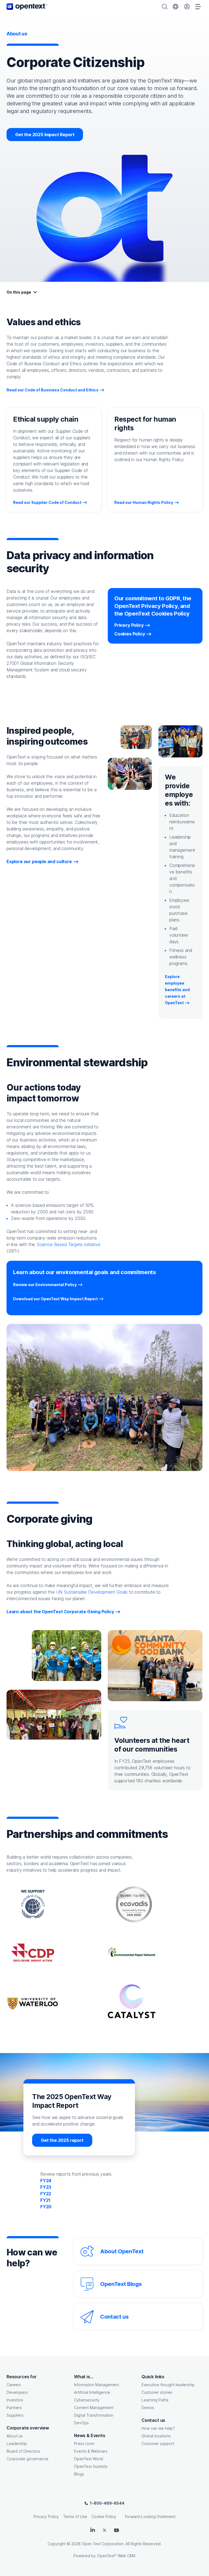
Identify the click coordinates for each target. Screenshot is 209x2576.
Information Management (96, 2385)
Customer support (158, 2443)
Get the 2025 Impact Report (49, 134)
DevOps (81, 2423)
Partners (14, 2408)
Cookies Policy (130, 634)
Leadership (17, 2443)
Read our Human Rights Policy (144, 502)
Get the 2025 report (62, 2140)
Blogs (79, 2474)
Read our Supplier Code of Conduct (47, 502)
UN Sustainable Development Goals (92, 1592)
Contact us (114, 2317)
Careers (14, 2385)
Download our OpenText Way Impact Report (58, 1299)
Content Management (94, 2408)
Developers (17, 2392)
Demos (148, 2408)
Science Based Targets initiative (68, 1244)
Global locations (156, 2436)
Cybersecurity (87, 2400)
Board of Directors (23, 2451)
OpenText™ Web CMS (116, 2556)
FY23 (46, 2187)
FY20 (46, 2207)
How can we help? (158, 2428)
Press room (84, 2443)
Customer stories (157, 2392)
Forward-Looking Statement (150, 2516)
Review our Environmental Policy (48, 1285)
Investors (15, 2400)
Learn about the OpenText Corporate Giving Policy (60, 1612)
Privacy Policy (129, 625)
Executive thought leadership (168, 2385)
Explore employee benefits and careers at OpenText (177, 990)
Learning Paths (155, 2400)
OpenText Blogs (121, 2284)
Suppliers (15, 2415)
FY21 (45, 2200)
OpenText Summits (91, 2466)
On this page (19, 292)
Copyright (57, 2544)
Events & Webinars (91, 2451)
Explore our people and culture (39, 861)
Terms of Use (75, 2516)
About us (15, 2436)
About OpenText (122, 2251)
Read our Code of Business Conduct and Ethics (53, 390)
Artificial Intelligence (92, 2392)
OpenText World (89, 2459)
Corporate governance (27, 2459)
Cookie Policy (104, 2516)
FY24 (46, 2181)
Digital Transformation (94, 2415)
